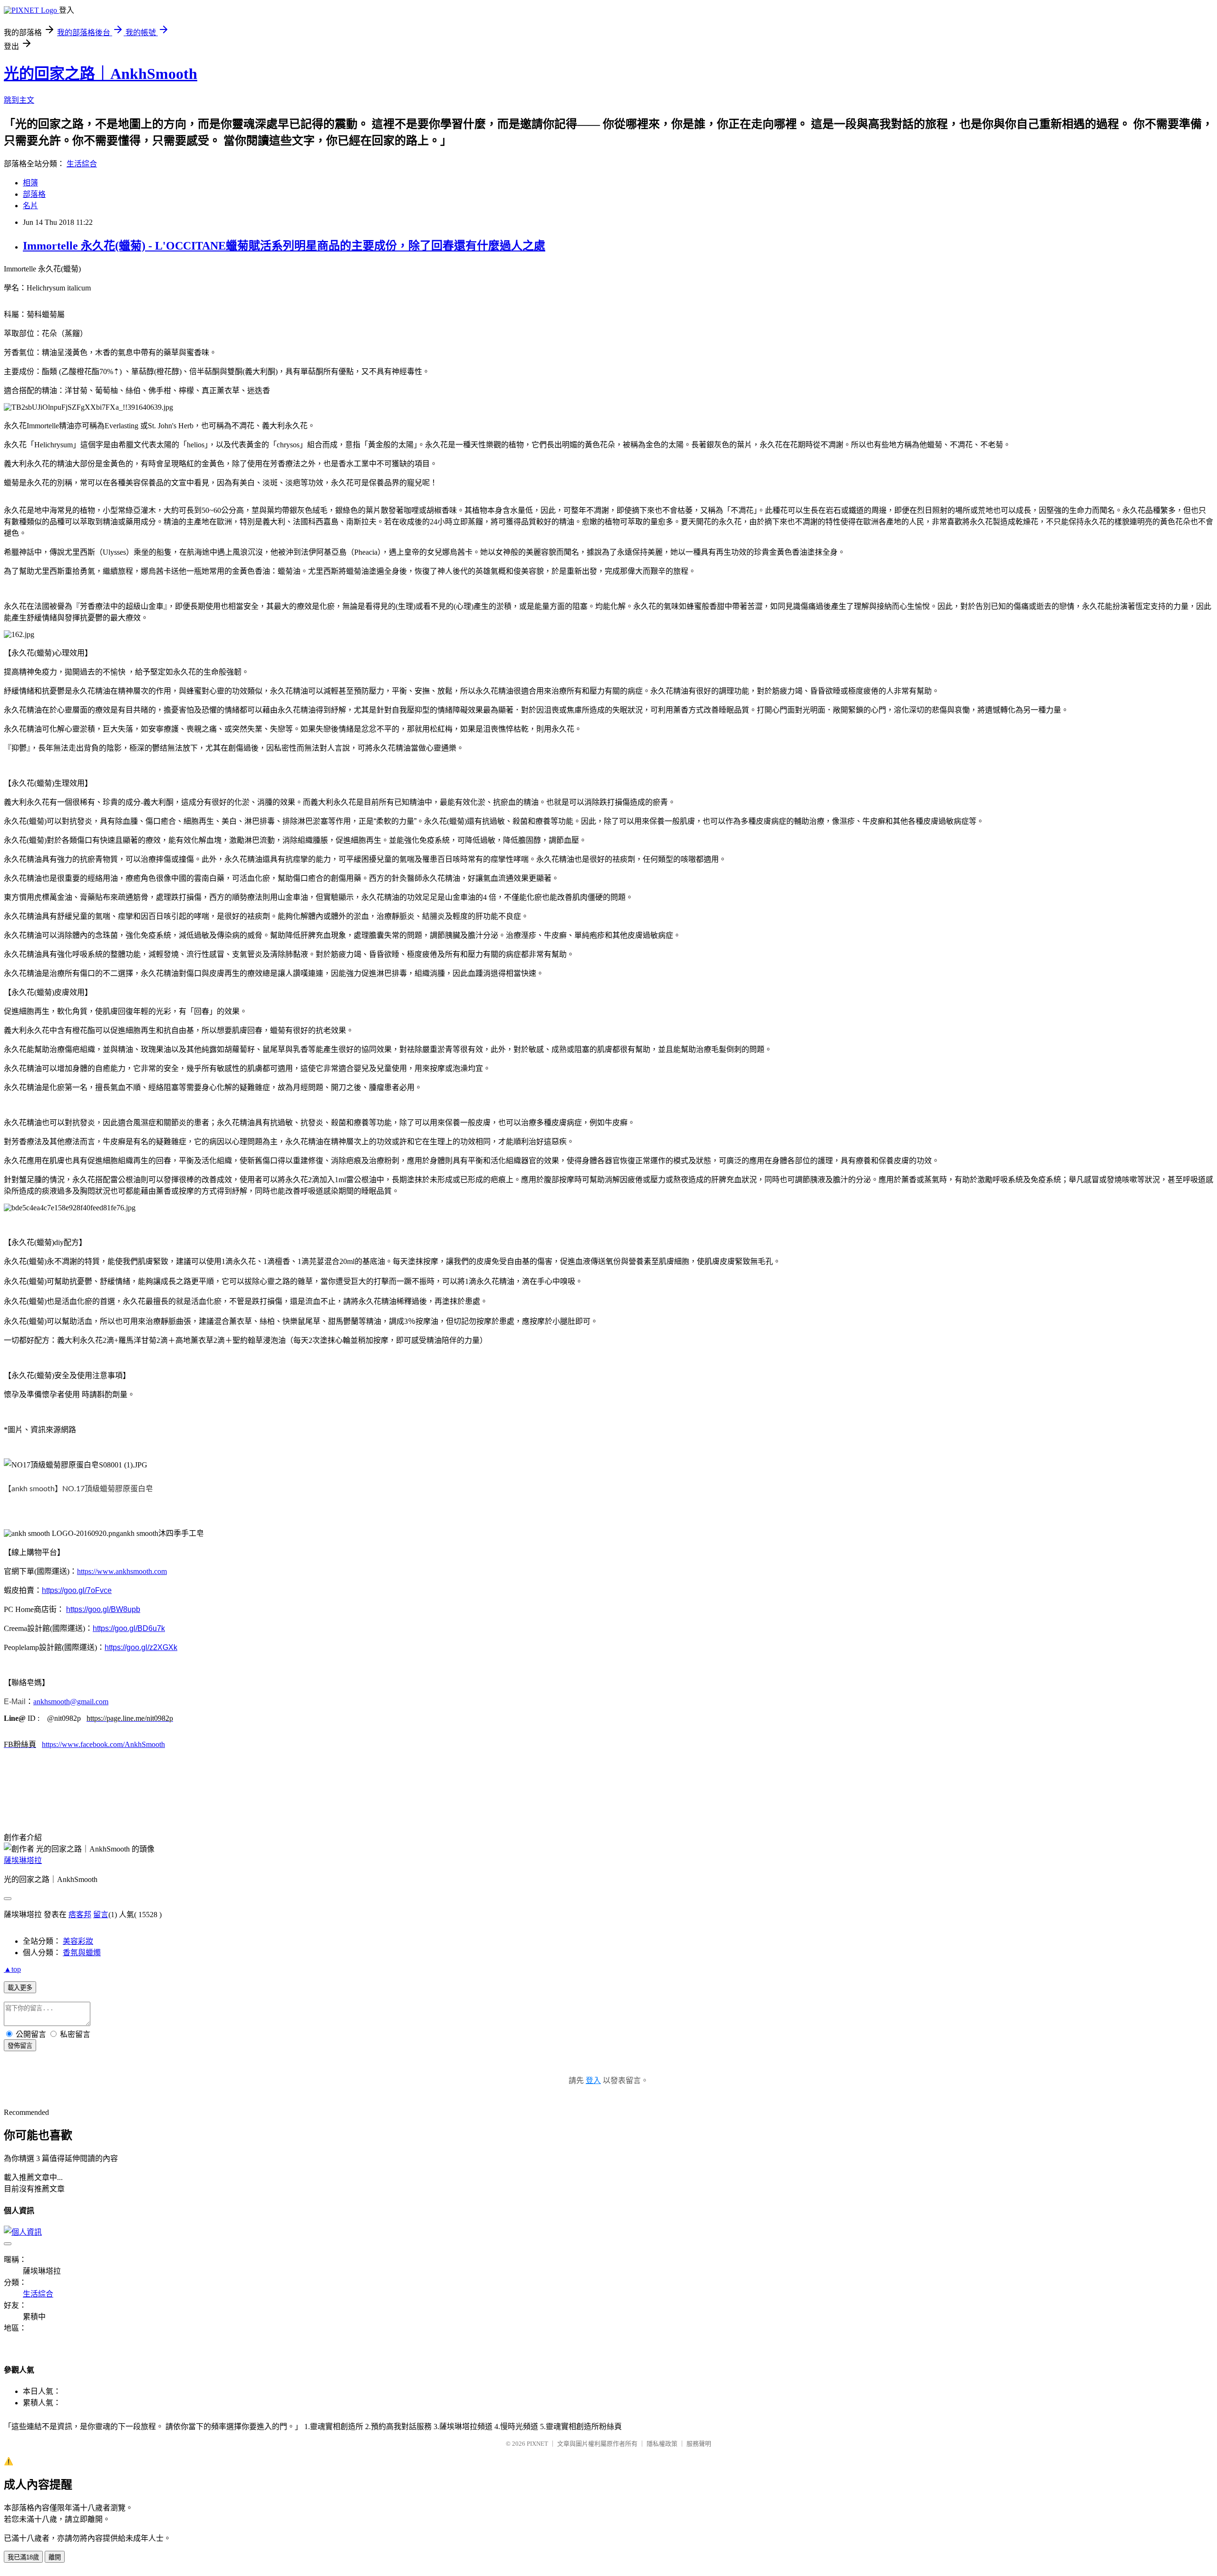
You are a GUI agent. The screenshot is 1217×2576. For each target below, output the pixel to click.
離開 (55, 2557)
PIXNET (537, 2444)
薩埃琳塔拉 (23, 1860)
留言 (101, 1915)
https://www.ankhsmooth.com (122, 1571)
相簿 (30, 183)
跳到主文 (19, 100)
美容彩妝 (78, 1941)
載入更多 (20, 1988)
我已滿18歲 (23, 2557)
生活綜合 (82, 164)
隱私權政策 (662, 2444)
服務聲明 (699, 2444)
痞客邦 (80, 1915)
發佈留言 (20, 2046)
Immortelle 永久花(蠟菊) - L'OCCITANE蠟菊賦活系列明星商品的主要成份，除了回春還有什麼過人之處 (284, 246)
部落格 (34, 194)
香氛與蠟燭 (82, 1953)
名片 (30, 206)
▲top (12, 1969)
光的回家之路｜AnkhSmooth (101, 74)
